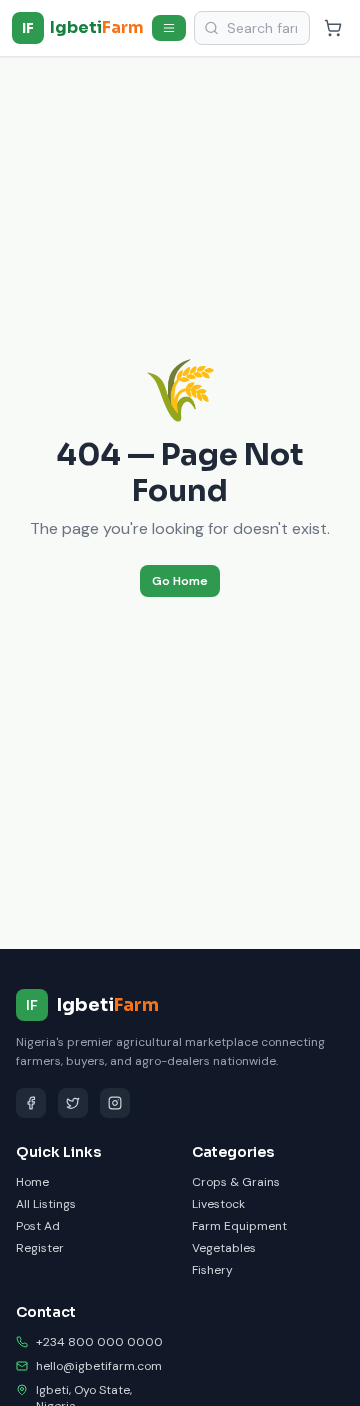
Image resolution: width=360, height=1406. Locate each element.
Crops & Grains (236, 1182)
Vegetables (224, 1248)
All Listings (46, 1204)
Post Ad (38, 1226)
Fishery (212, 1270)
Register (40, 1248)
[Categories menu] (169, 28)
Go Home (180, 581)
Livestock (218, 1204)
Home (32, 1182)
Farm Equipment (239, 1226)
